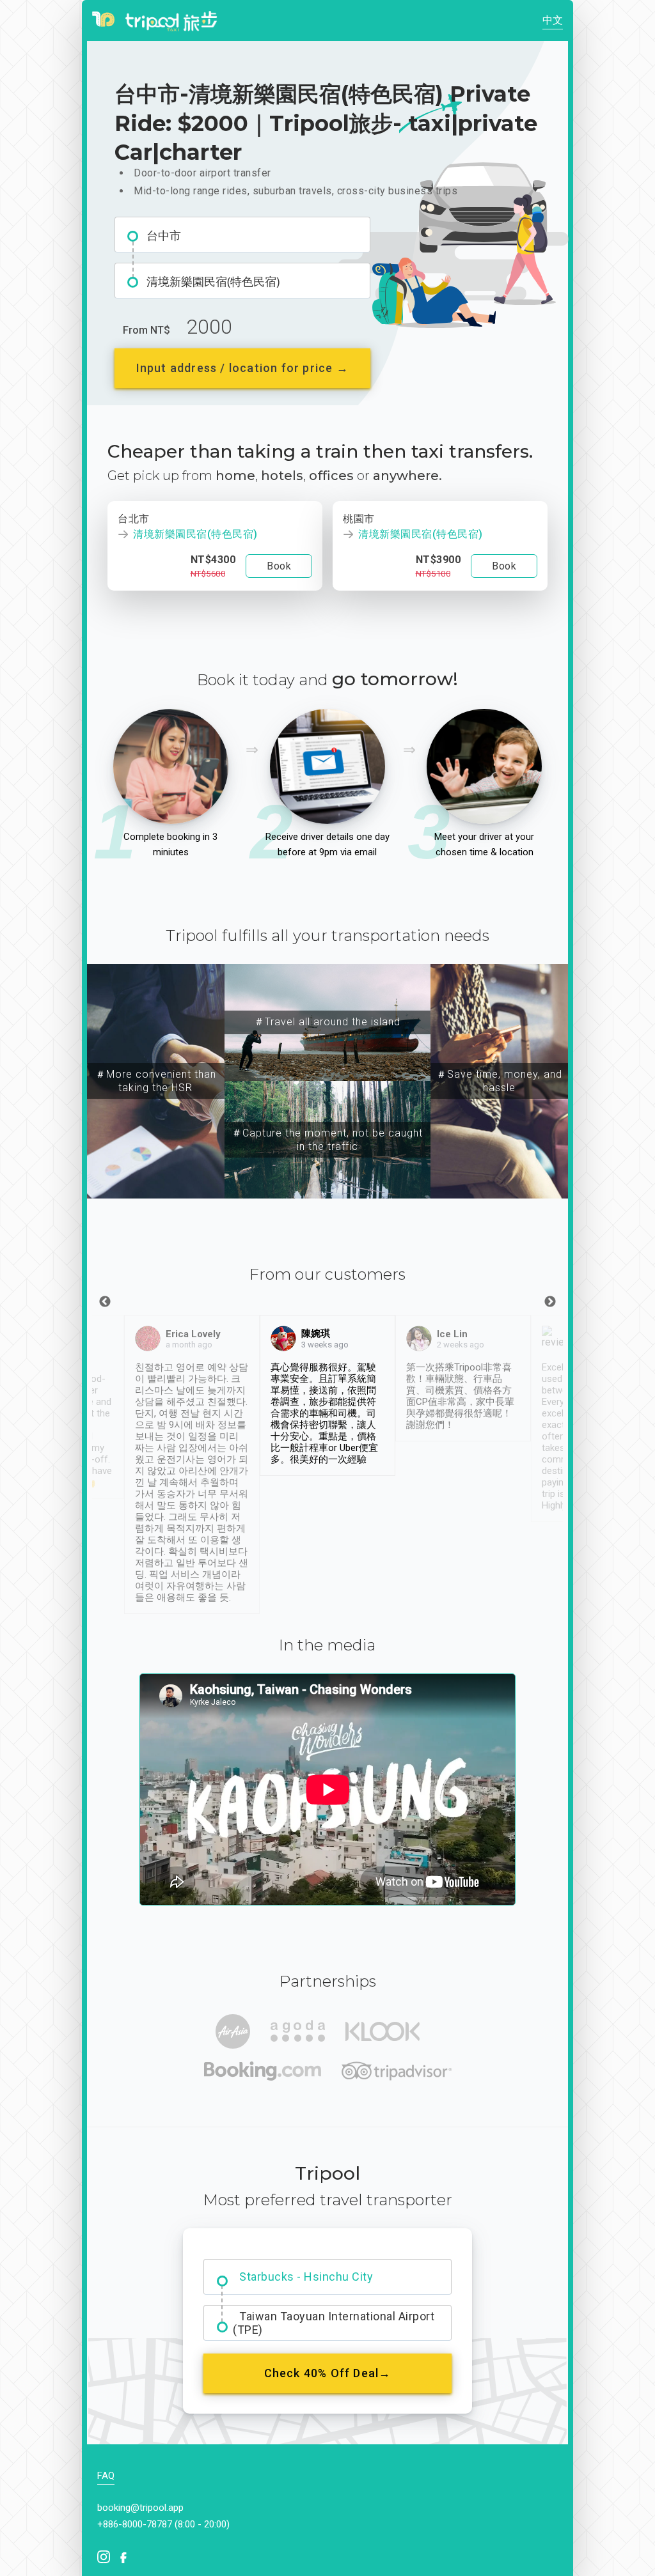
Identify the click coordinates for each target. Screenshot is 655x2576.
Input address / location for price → (242, 368)
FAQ (106, 2476)
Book (279, 566)
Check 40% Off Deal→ (328, 2373)
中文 (553, 20)
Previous (105, 1302)
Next (550, 1302)
